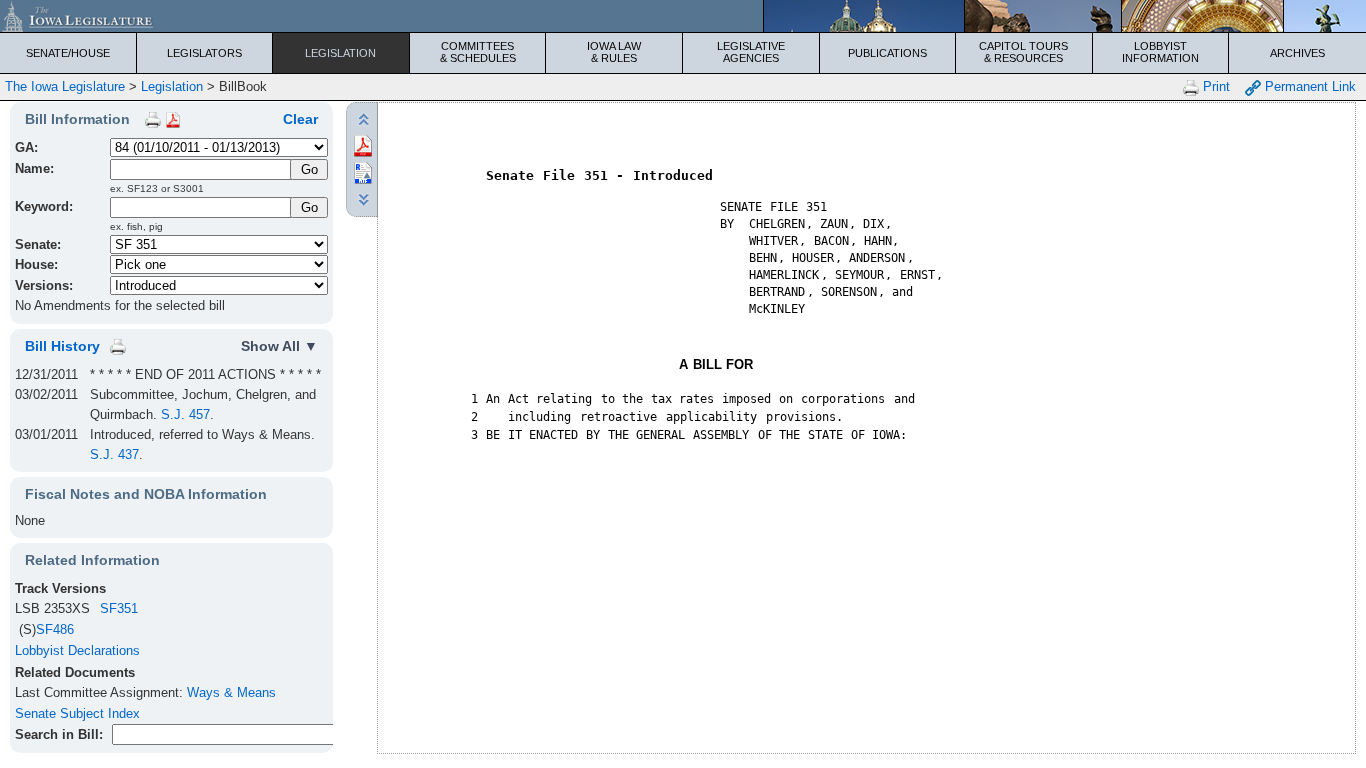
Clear (300, 119)
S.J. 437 (114, 454)
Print (1214, 86)
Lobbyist (1160, 52)
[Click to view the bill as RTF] (363, 171)
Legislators (204, 53)
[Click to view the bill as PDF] (363, 144)
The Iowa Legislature (65, 86)
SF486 (55, 629)
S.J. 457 (185, 414)
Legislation (340, 53)
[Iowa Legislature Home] (683, 16)
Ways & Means (231, 692)
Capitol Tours (1023, 52)
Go (309, 207)
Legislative (751, 52)
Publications (887, 53)
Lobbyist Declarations (77, 650)
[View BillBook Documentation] (173, 119)
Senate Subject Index (77, 713)
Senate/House (68, 53)
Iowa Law (614, 52)
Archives (1297, 53)
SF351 (119, 608)
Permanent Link (1308, 86)
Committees (478, 52)
